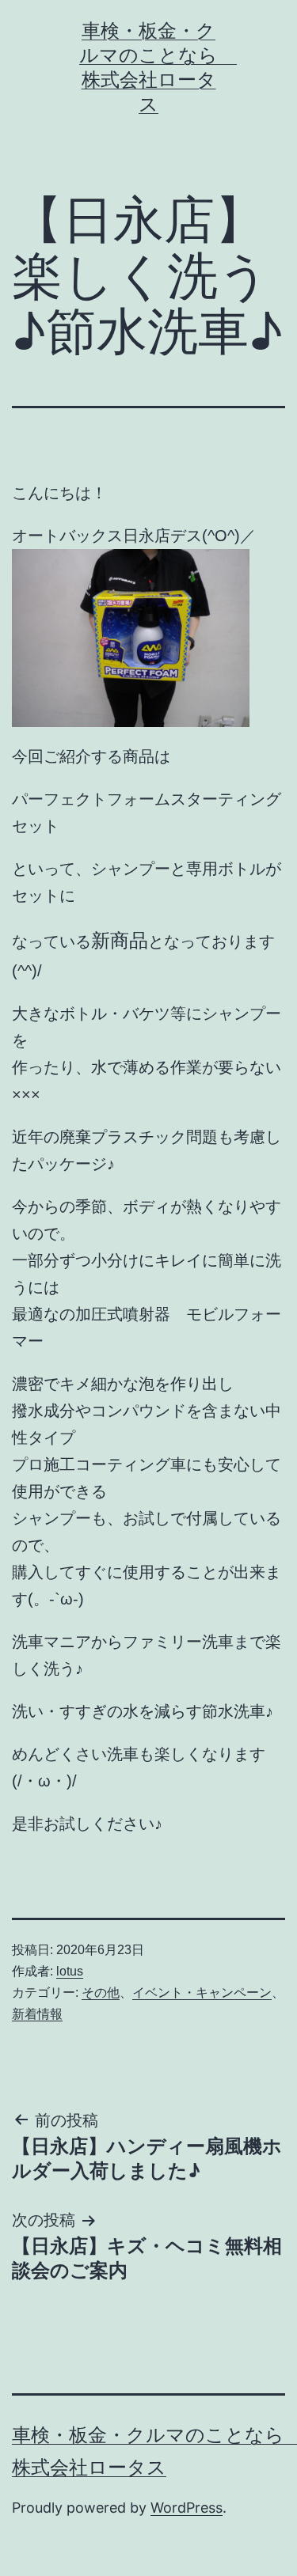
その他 (101, 1993)
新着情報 (37, 2014)
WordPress (187, 2508)
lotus (70, 1971)
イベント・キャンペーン (202, 1993)
